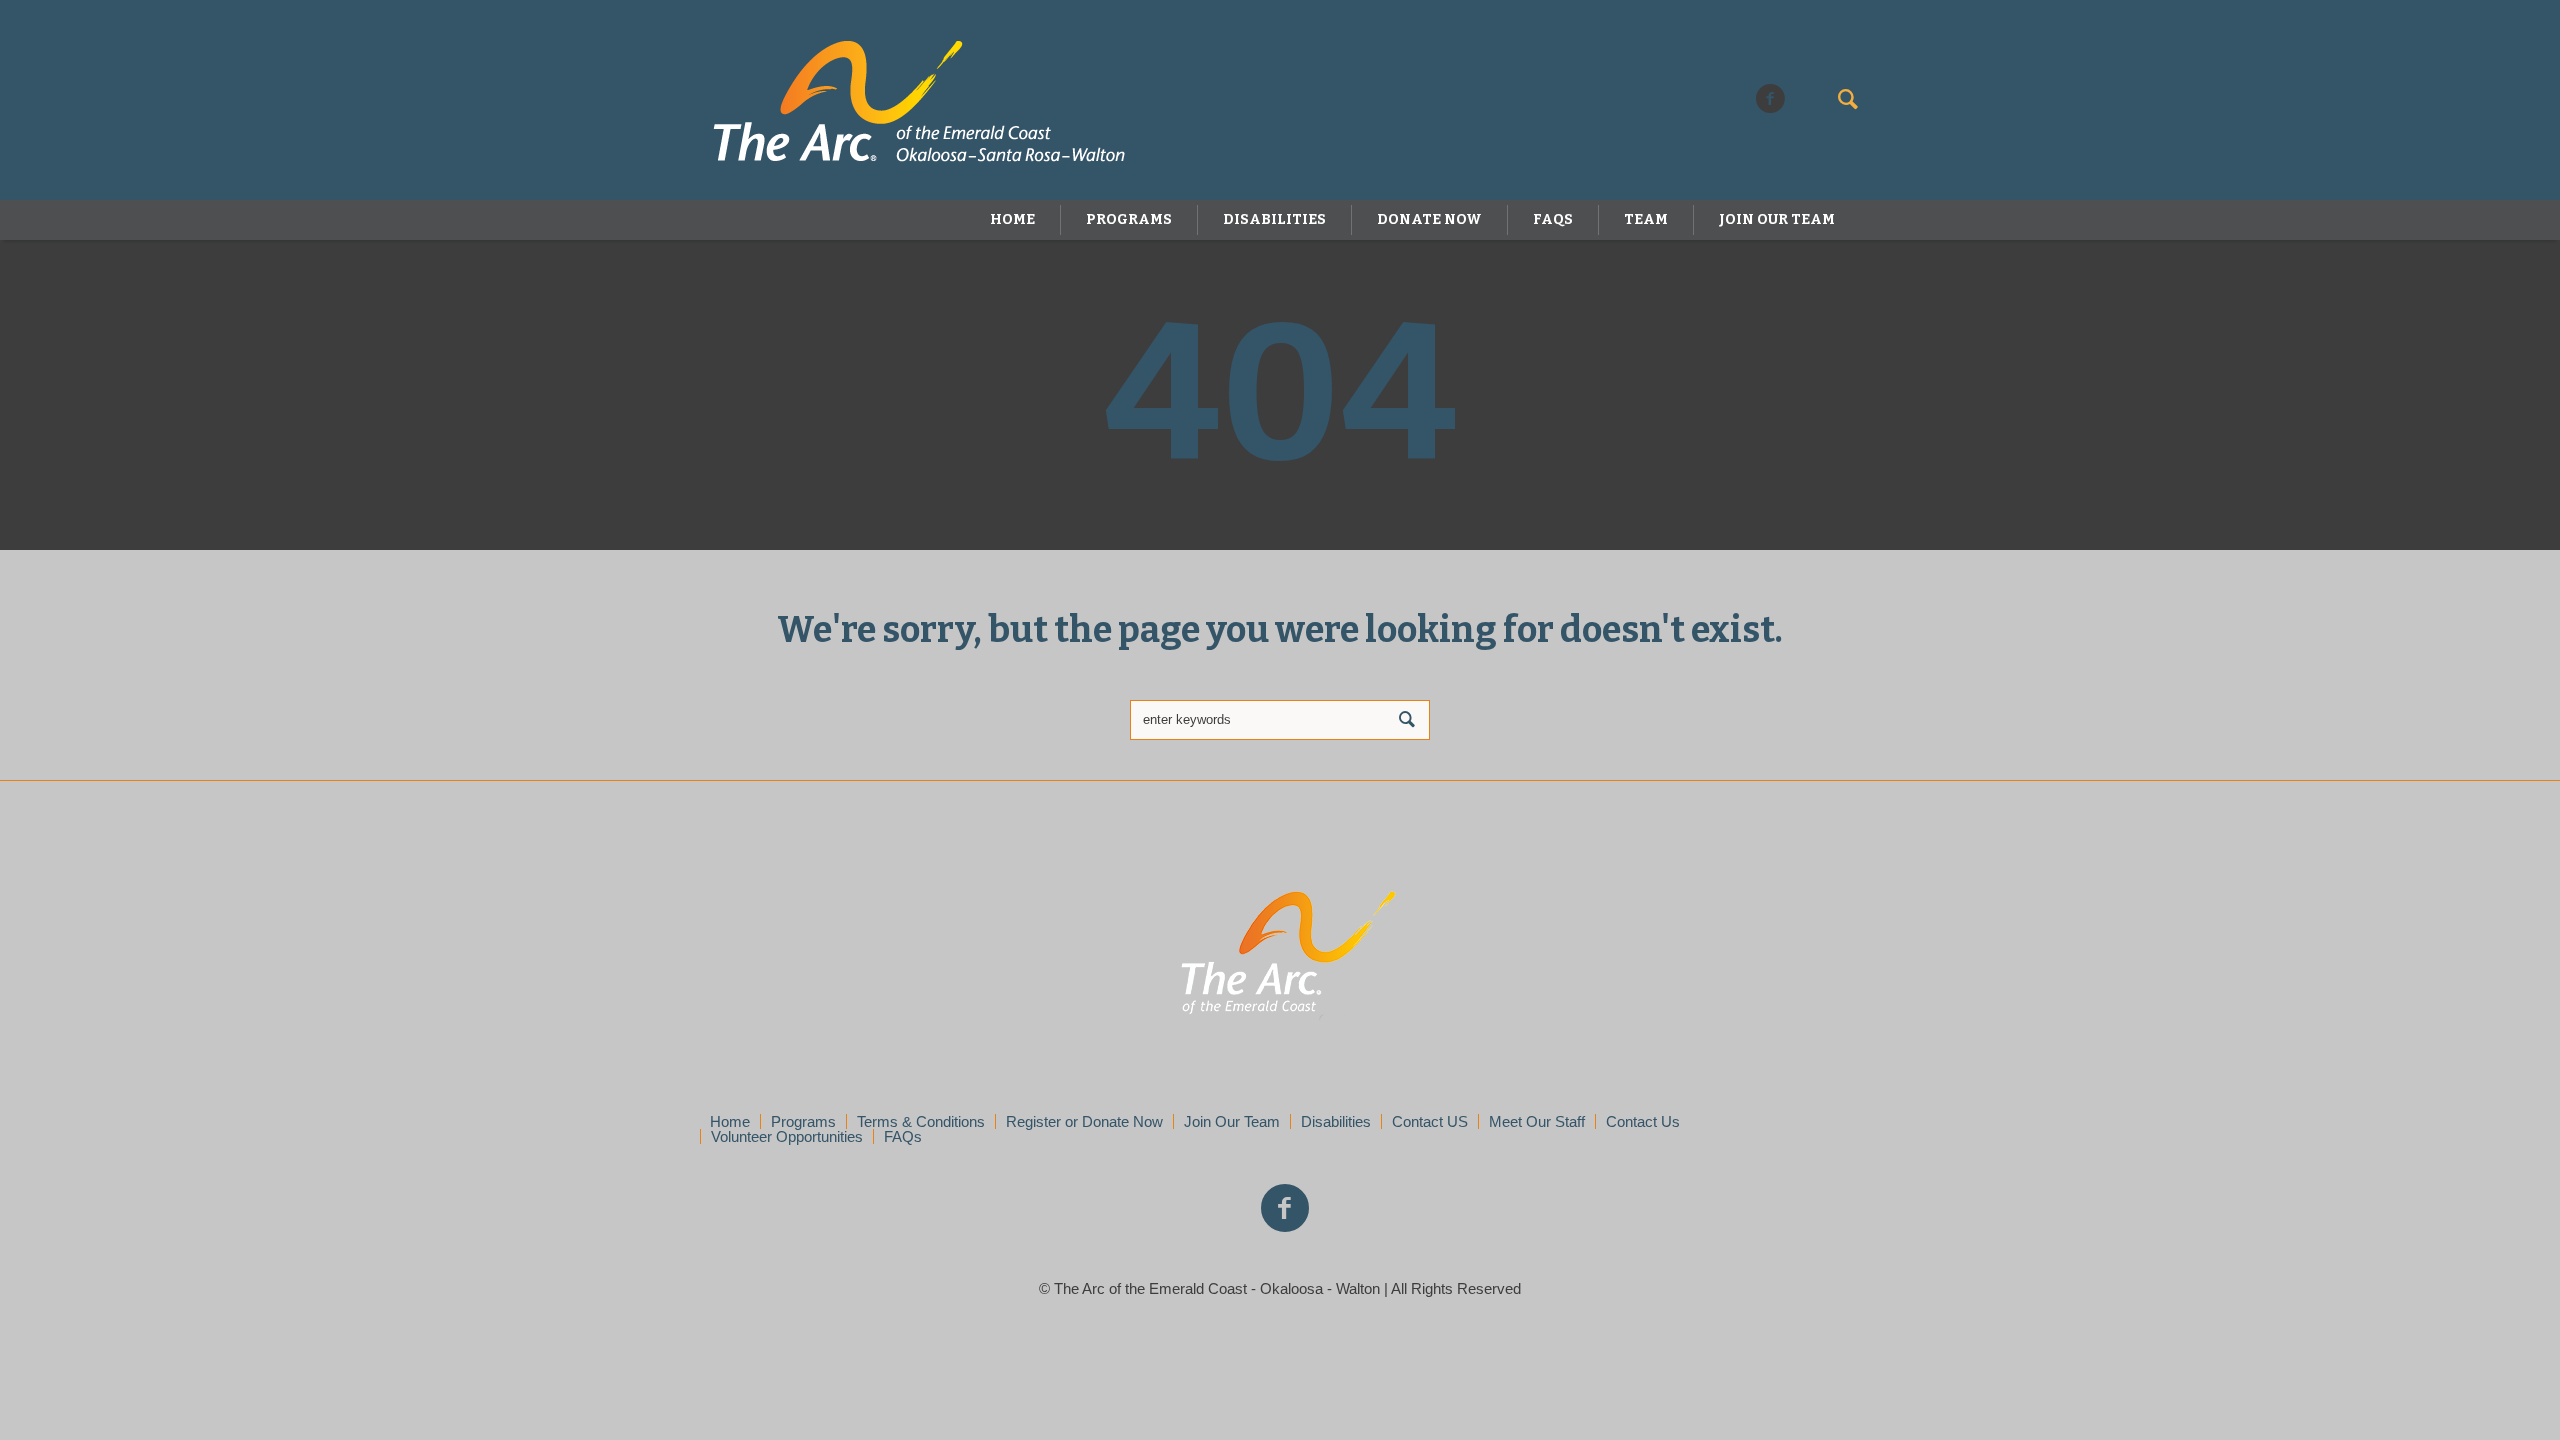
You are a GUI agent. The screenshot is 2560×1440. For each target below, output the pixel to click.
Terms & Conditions (921, 1121)
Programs (803, 1121)
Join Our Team (1232, 1121)
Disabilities (1336, 1121)
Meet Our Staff (1537, 1121)
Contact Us (1643, 1121)
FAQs (903, 1136)
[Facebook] (1770, 99)
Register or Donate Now (1084, 1121)
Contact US (1430, 1121)
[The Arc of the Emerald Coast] (1280, 957)
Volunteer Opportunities (787, 1136)
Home (730, 1121)
